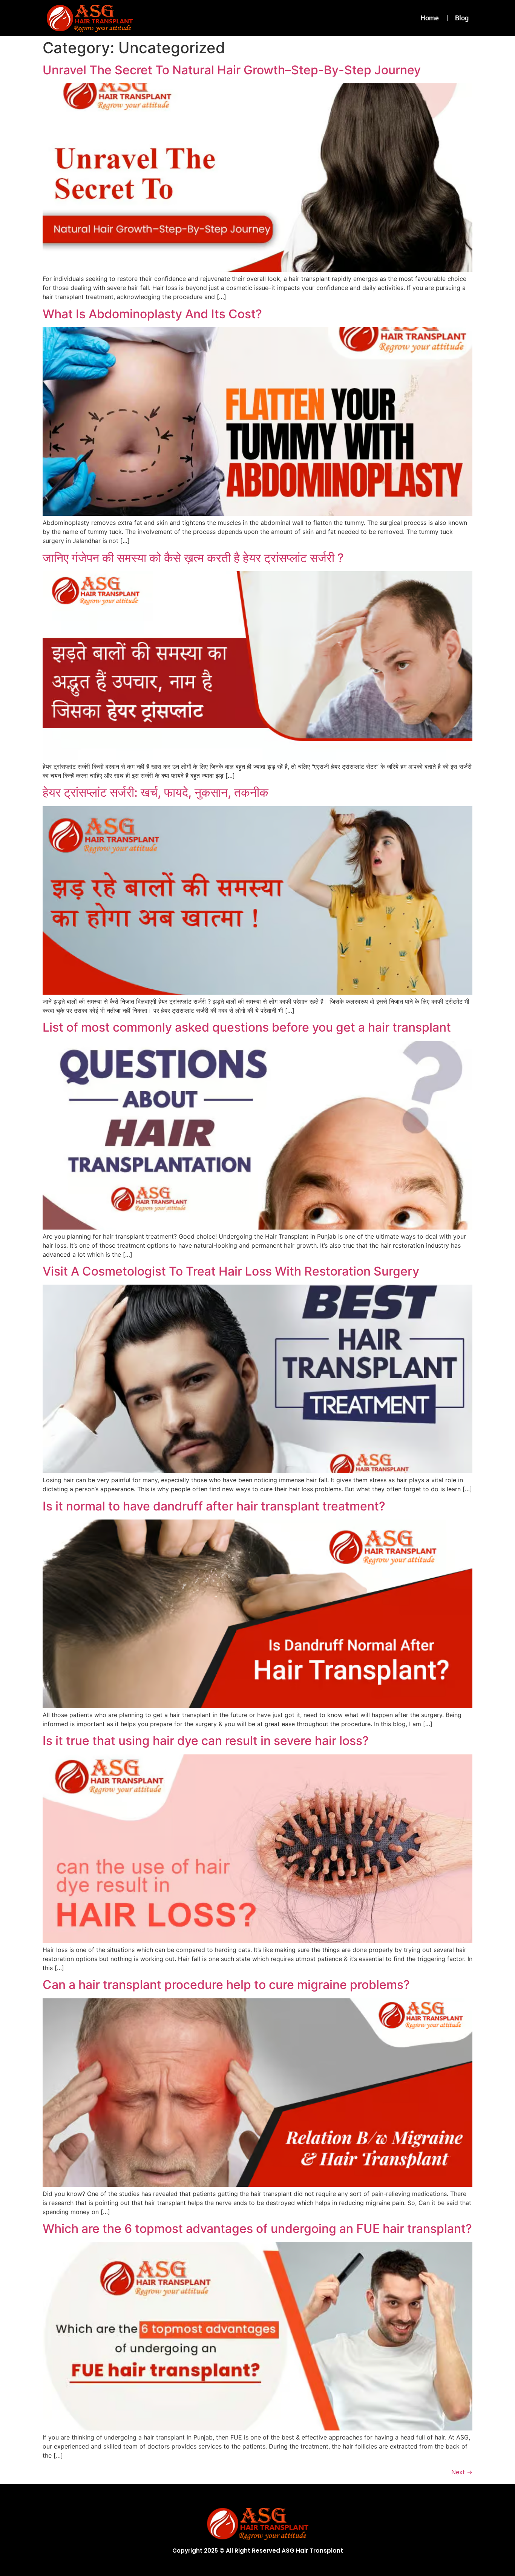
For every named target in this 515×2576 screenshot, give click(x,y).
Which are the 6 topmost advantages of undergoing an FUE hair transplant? (257, 2229)
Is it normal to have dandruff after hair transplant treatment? (214, 1506)
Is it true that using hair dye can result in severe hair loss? (206, 1741)
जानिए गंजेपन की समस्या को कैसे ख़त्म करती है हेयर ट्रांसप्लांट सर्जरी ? (193, 558)
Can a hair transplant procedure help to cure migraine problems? (226, 1985)
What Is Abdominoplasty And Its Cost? (152, 314)
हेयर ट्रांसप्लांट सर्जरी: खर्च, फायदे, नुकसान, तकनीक (156, 792)
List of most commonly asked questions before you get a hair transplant (247, 1027)
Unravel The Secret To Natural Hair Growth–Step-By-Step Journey (232, 70)
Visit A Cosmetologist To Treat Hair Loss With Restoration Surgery (231, 1271)
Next (462, 2472)
